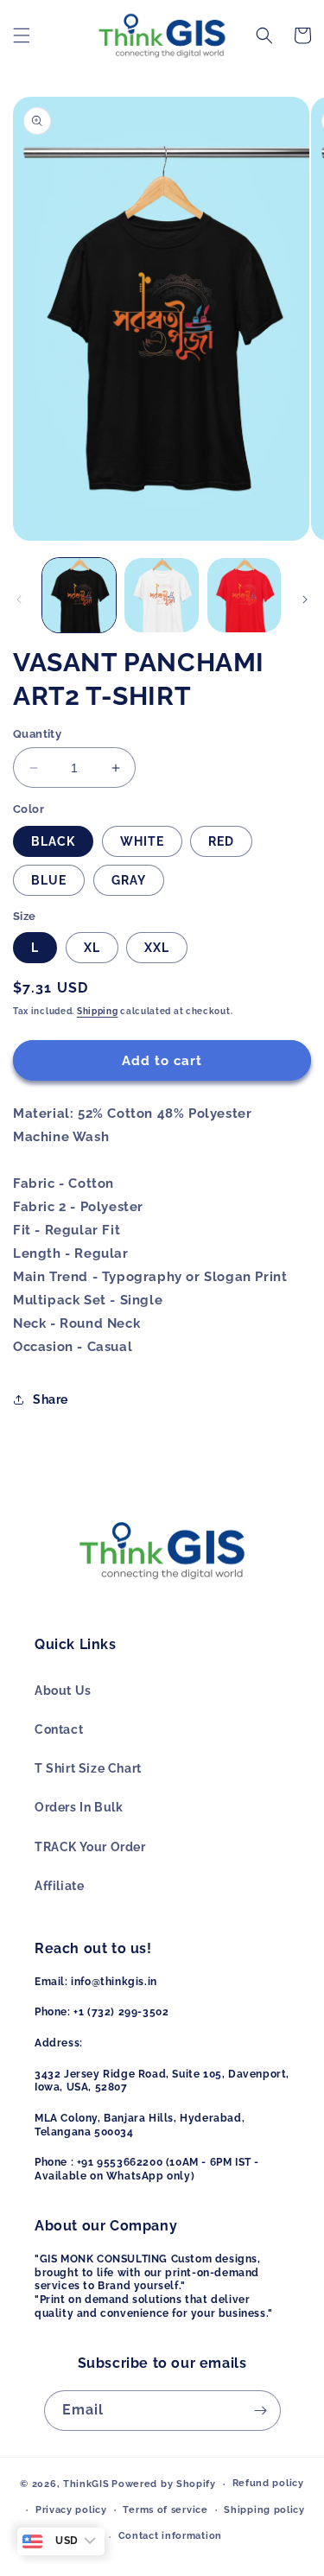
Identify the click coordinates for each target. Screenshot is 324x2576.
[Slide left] (19, 600)
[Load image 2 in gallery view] (161, 595)
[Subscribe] (261, 2411)
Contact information (170, 2536)
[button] (22, 35)
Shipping (98, 1011)
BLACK (53, 841)
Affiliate (59, 1886)
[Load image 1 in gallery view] (79, 595)
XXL (157, 948)
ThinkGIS (86, 2484)
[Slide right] (305, 600)
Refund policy (268, 2483)
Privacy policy (71, 2510)
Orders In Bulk (79, 1807)
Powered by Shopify (164, 2484)
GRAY (129, 880)
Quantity (37, 734)
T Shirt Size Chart (88, 1768)
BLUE (49, 880)
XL (92, 948)
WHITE (142, 841)
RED (221, 841)
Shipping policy (264, 2510)
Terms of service (165, 2510)
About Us (63, 1691)
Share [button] (51, 1399)
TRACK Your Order (90, 1847)
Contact (59, 1729)
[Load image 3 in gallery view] (244, 595)
